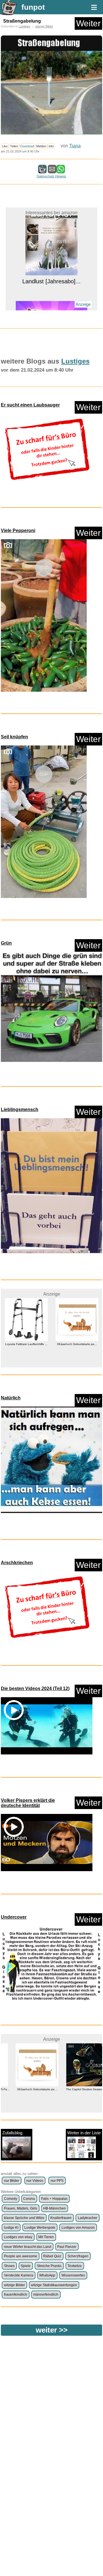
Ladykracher (88, 2218)
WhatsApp (47, 2275)
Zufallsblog (12, 2133)
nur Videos (35, 2181)
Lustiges (24, 26)
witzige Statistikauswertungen (54, 2285)
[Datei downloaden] (47, 449)
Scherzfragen (78, 2256)
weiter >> (52, 2330)
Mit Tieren (46, 2237)
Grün (6, 943)
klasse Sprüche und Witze (24, 2218)
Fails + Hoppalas (54, 2199)
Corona (29, 2199)
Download (27, 146)
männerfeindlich (46, 2295)
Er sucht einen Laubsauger (30, 405)
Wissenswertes (73, 2275)
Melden (41, 146)
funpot (33, 7)
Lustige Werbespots (40, 2228)
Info (51, 146)
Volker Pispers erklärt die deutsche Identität (28, 1803)
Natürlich (11, 1398)
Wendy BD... (77, 1362)
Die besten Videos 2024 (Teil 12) (35, 1688)
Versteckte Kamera (19, 2275)
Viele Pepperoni (18, 531)
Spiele (26, 2266)
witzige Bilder (44, 26)
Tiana (75, 146)
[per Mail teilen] (52, 171)
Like (5, 146)
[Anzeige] (51, 299)
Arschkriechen (17, 1563)
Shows (9, 2266)
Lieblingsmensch (20, 1109)
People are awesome (21, 2256)
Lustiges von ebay (18, 2237)
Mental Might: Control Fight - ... (51, 309)
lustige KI (11, 2228)
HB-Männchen (55, 2208)
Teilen (14, 146)
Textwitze (75, 2266)
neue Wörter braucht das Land (28, 2247)
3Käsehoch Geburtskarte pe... (26, 1344)
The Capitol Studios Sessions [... (77, 2089)
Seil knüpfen (14, 737)
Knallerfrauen (61, 2218)
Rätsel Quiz (52, 2256)
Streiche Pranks (49, 2266)
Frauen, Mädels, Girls (21, 2208)
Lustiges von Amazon (78, 2228)
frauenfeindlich (16, 2295)
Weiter (88, 23)
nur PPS (57, 2181)
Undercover (14, 1917)
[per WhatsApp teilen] (61, 171)
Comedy (11, 2199)
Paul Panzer (67, 2247)
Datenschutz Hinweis (51, 176)
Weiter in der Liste (84, 2133)
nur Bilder (12, 2181)
